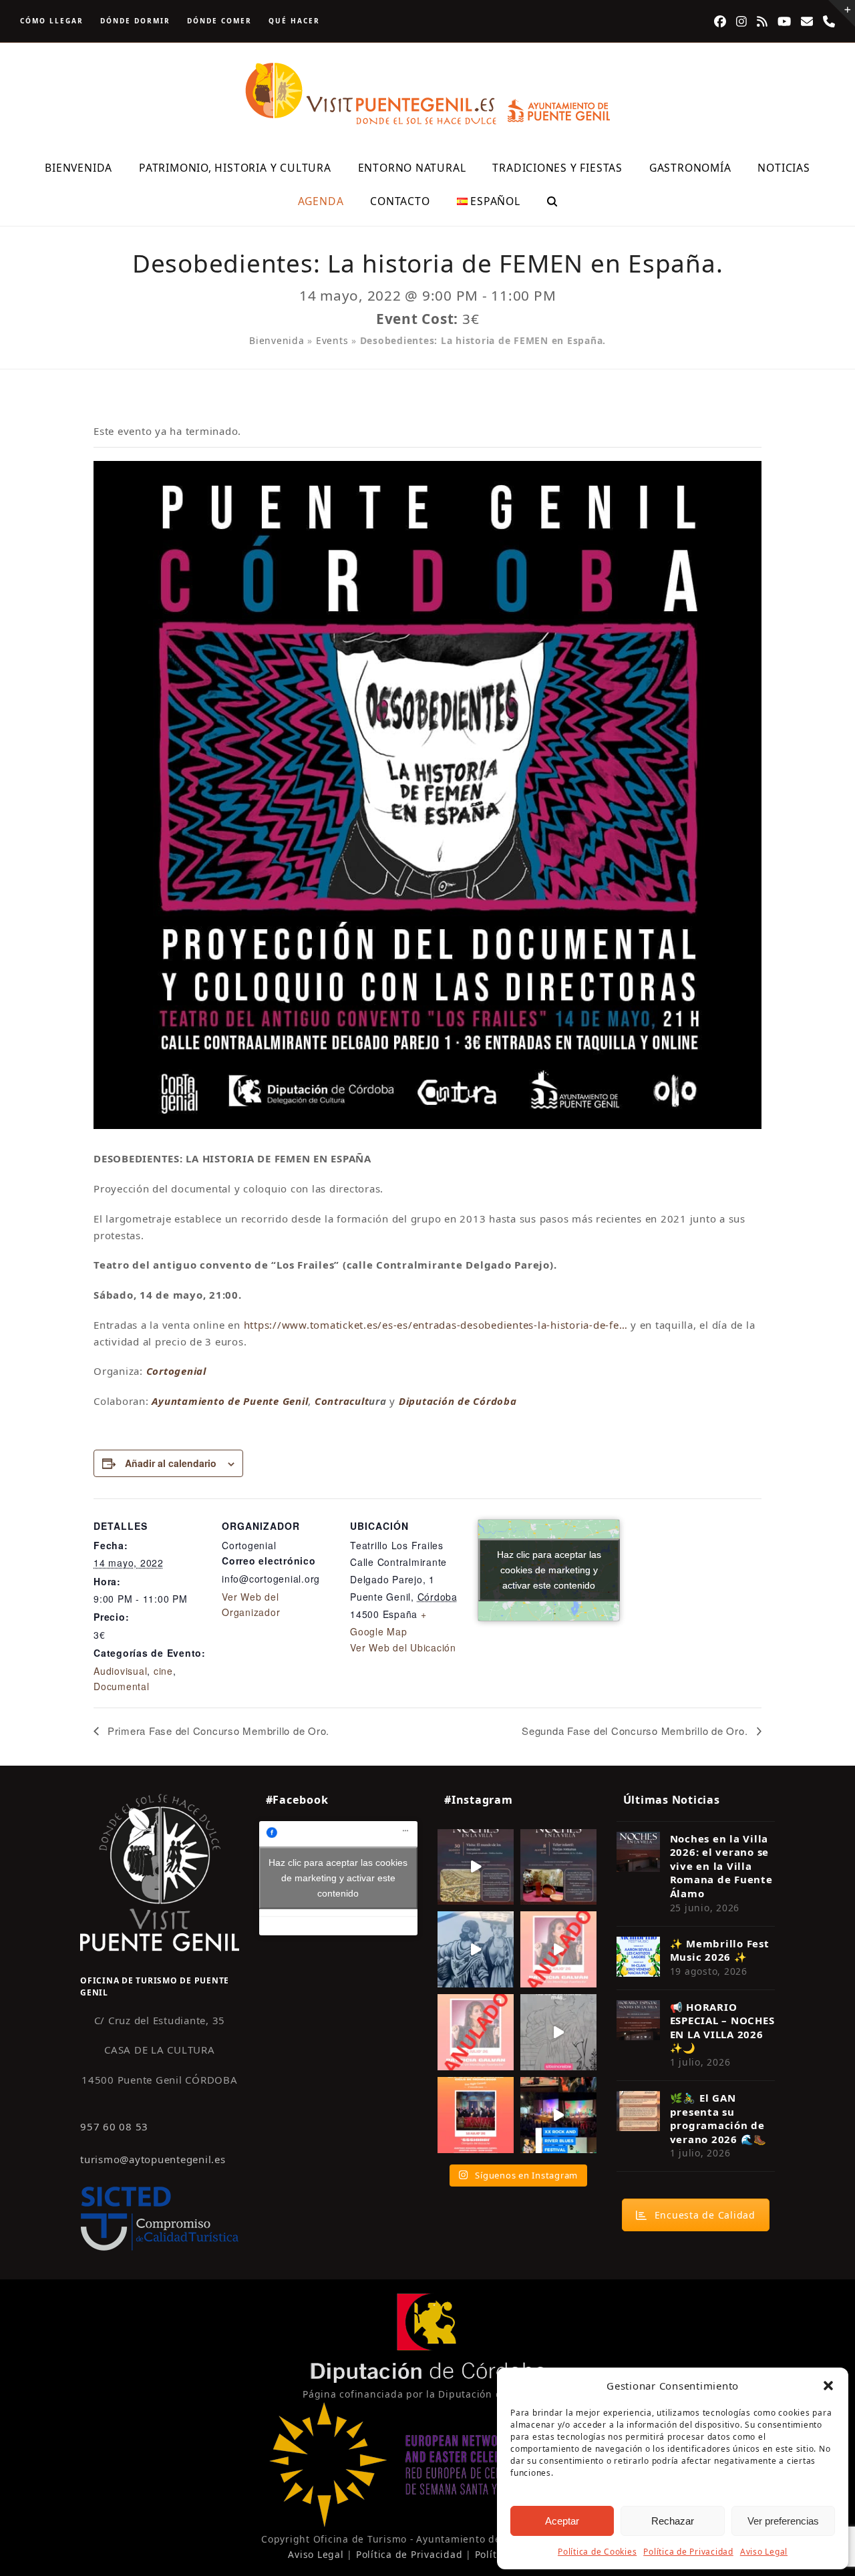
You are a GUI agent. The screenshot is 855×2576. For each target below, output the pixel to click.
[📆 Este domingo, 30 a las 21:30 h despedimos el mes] (476, 1867)
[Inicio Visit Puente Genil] (160, 1872)
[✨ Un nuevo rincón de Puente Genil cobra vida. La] (476, 1949)
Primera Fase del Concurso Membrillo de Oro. (217, 1731)
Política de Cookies (597, 2552)
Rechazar (673, 2521)
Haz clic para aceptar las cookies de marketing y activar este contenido (549, 1570)
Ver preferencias (783, 2521)
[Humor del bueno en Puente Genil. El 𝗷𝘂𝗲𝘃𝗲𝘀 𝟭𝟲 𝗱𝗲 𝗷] (476, 2115)
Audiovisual (120, 1671)
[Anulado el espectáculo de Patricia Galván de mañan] (476, 2032)
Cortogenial (176, 1371)
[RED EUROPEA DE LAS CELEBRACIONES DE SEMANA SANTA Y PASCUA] (427, 2524)
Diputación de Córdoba (458, 1401)
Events (332, 340)
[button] (828, 2386)
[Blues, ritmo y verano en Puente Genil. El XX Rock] (558, 2115)
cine (163, 1671)
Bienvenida (277, 340)
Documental (122, 1686)
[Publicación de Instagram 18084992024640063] (558, 1949)
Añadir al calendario (171, 1463)
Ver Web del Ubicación (403, 1647)
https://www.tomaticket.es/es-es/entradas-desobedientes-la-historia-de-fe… (436, 1325)
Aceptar (562, 2521)
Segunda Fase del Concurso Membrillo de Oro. (636, 1731)
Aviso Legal (764, 2552)
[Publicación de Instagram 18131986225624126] (558, 2032)
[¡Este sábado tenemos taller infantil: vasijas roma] (558, 1867)
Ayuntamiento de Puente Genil (230, 1401)
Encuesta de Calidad (705, 2215)
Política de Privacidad (688, 2552)
